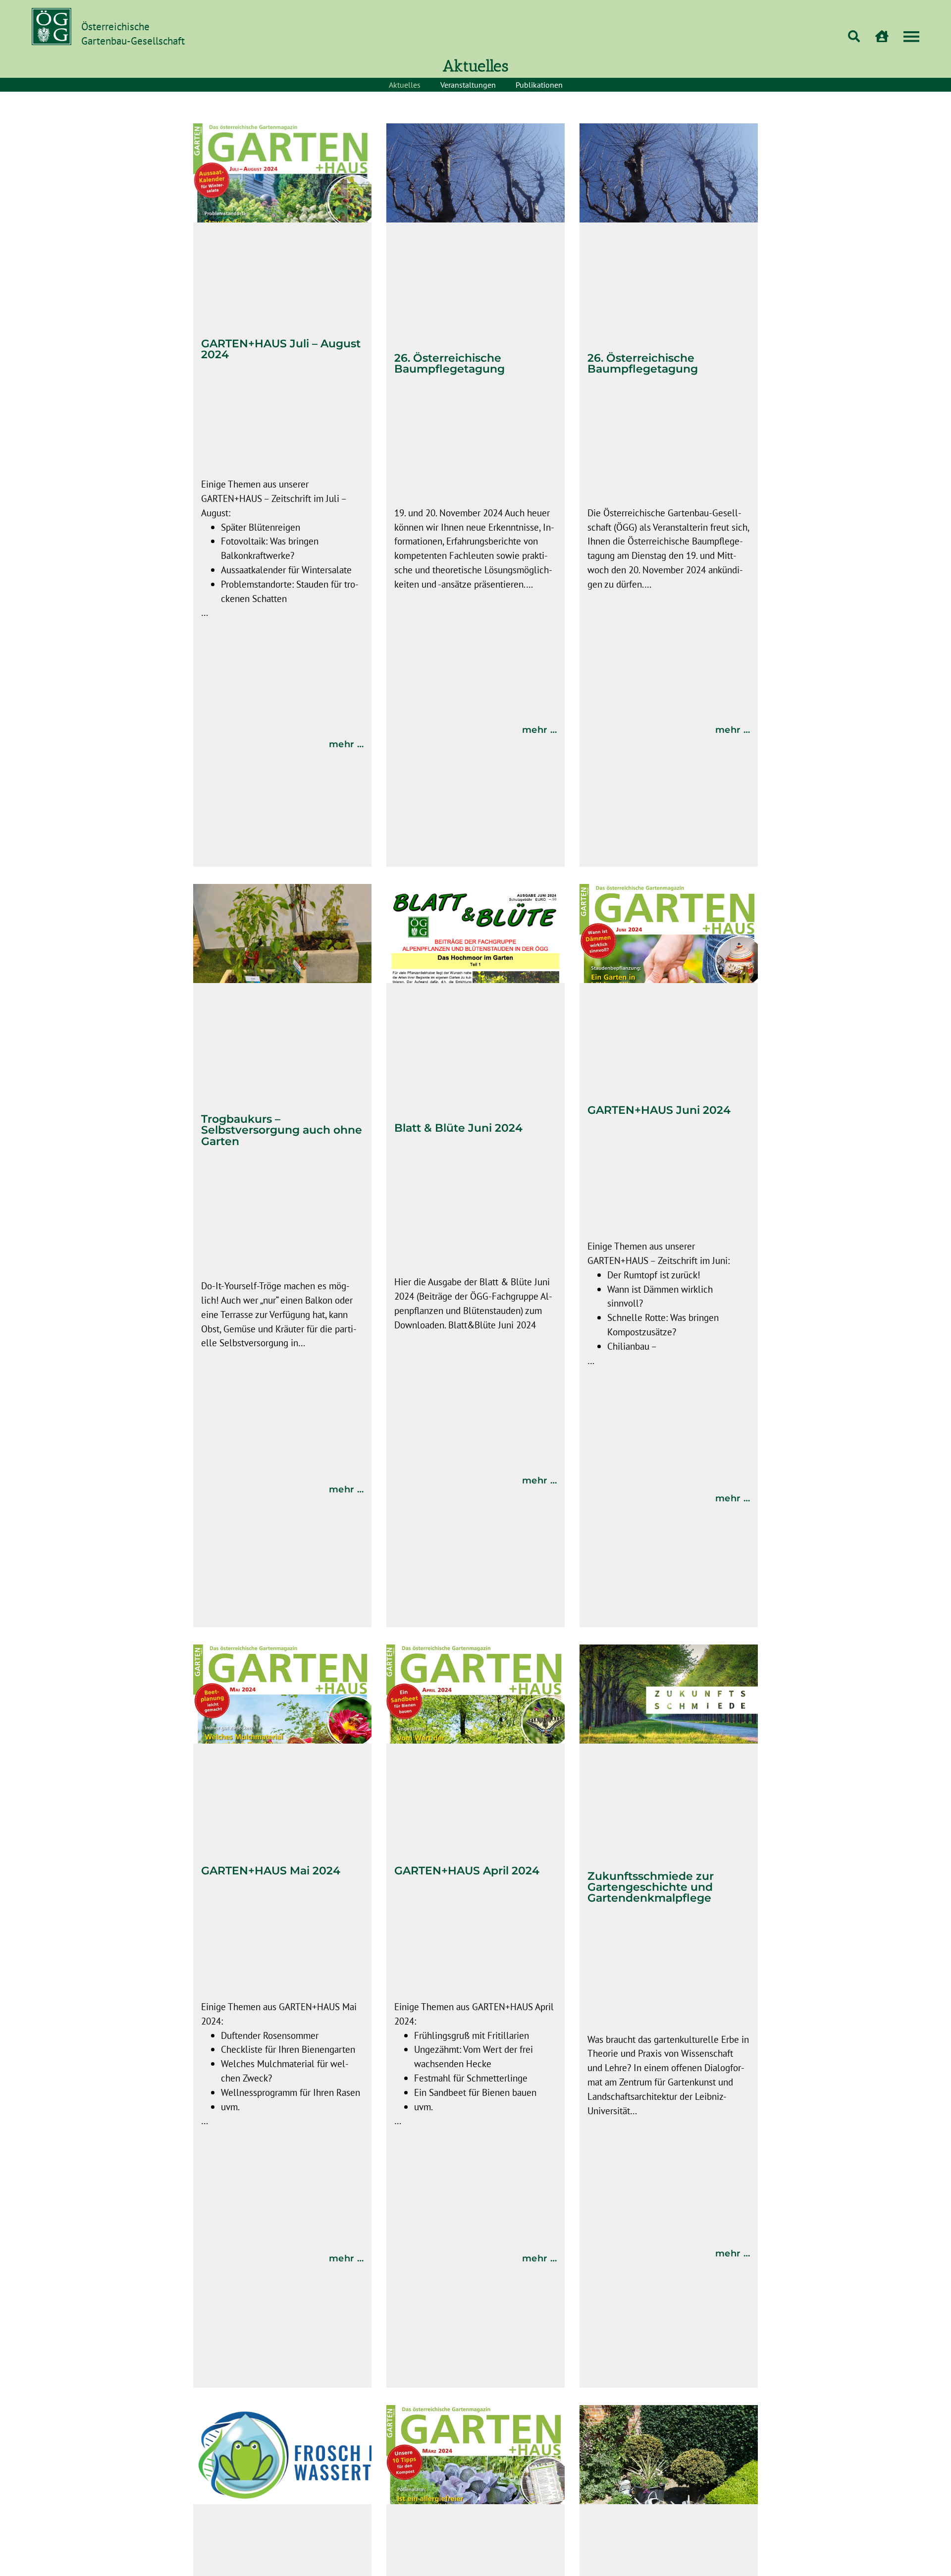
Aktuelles (405, 85)
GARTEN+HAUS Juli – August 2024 (281, 349)
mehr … (346, 744)
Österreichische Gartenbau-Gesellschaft (133, 34)
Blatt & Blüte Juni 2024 (458, 1128)
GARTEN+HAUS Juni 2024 (659, 1110)
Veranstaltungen (468, 85)
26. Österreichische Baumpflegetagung (449, 363)
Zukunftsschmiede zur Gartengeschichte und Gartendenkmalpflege (651, 1887)
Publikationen (539, 85)
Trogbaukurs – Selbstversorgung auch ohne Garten (282, 1130)
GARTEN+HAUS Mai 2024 (271, 1870)
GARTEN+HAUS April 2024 (467, 1870)
